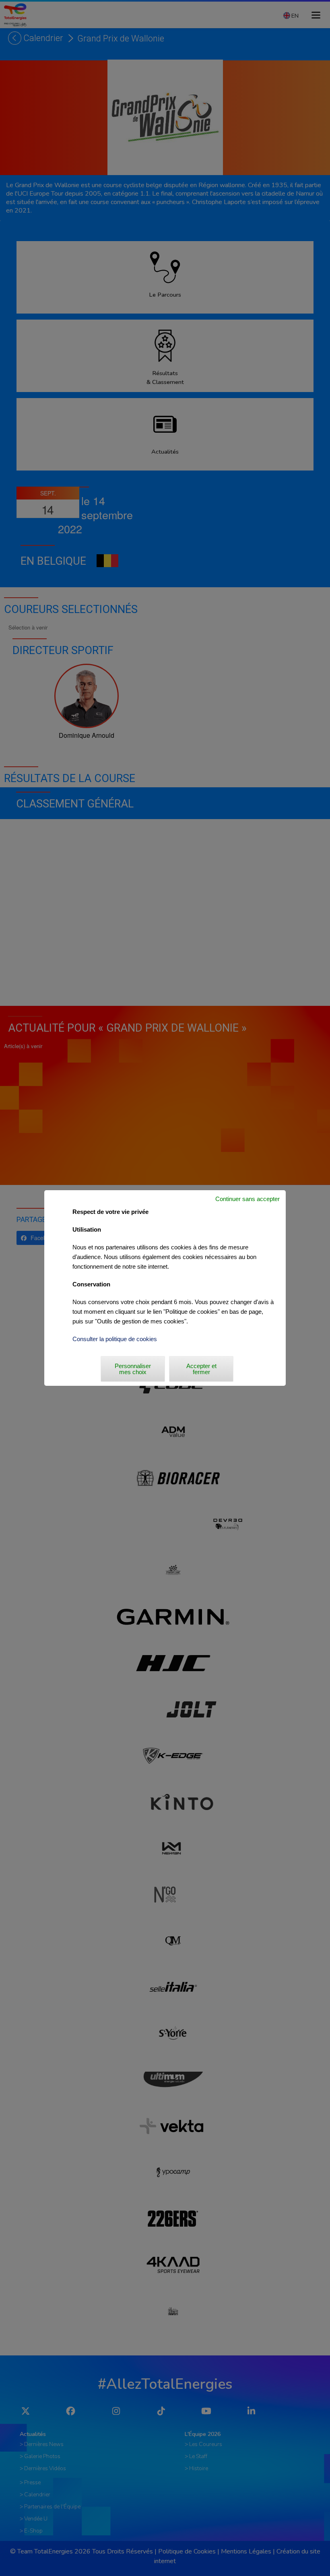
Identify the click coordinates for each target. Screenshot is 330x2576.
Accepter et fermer (201, 1369)
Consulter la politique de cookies (115, 1339)
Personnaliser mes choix (133, 1369)
